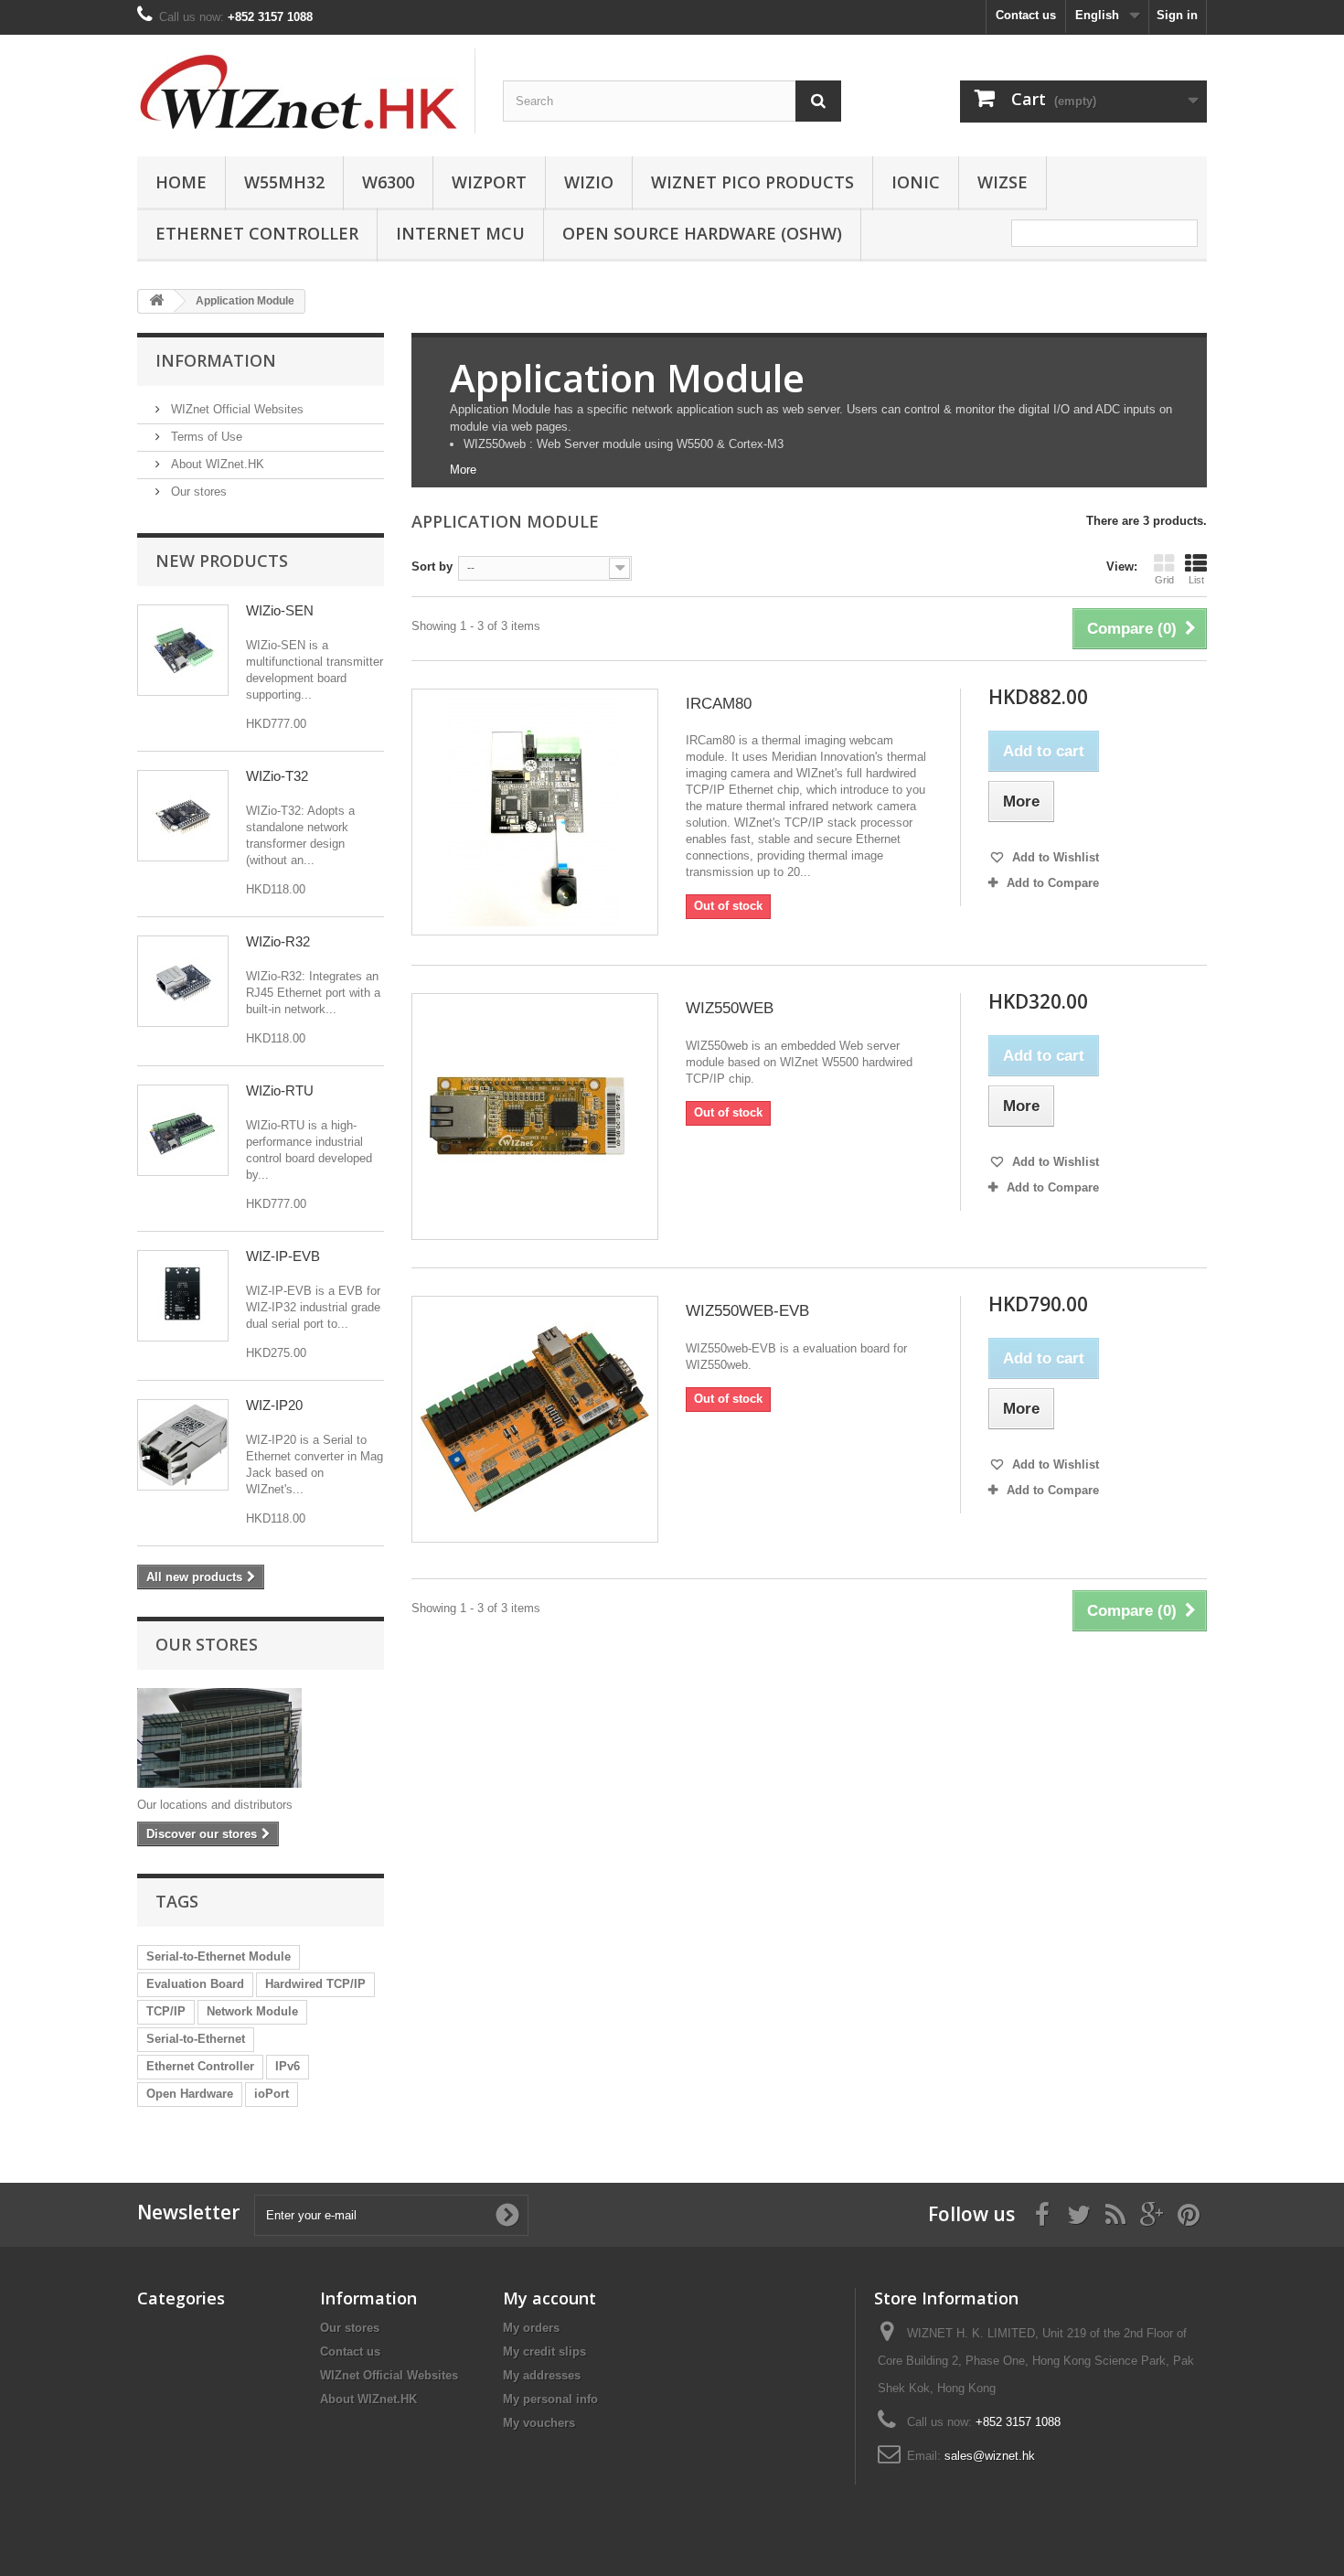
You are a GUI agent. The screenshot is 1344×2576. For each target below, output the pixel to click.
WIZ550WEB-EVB (747, 1311)
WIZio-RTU (280, 1090)
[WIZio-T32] (183, 816)
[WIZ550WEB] (535, 1117)
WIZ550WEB (730, 1008)
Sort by (432, 567)
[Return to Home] (156, 301)
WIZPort (489, 182)
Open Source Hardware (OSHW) (702, 233)
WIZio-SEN (280, 610)
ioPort (272, 2094)
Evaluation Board (195, 1984)
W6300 (388, 182)
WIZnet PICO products (752, 182)
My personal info (550, 2399)
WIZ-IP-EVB (283, 1256)
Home (181, 182)
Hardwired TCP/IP (315, 1984)
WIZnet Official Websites (235, 409)
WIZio (589, 182)
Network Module (252, 2011)
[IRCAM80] (535, 812)
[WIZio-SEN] (183, 650)
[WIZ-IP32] (183, 1296)
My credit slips (544, 2352)
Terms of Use (205, 437)
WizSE (1003, 182)
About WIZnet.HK (216, 464)
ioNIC (916, 182)
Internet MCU (460, 233)
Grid (1164, 580)
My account (549, 2298)
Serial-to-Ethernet (196, 2039)
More (463, 470)
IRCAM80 (719, 704)
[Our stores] (261, 1738)
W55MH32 (284, 182)
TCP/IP (166, 2011)
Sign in (1177, 15)
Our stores (197, 492)
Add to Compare (1053, 883)
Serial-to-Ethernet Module (219, 1956)
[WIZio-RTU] (183, 1130)
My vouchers (539, 2423)
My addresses (542, 2375)
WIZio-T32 (277, 776)
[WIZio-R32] (183, 981)
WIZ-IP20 (274, 1405)
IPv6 (288, 2066)
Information (216, 360)
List (1196, 580)
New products (222, 561)
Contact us (1026, 15)
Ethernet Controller (257, 233)
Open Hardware (190, 2094)
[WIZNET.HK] (306, 91)
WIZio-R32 (278, 941)
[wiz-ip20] (183, 1445)
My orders (531, 2328)
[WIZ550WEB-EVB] (535, 1419)
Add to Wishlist (1054, 857)
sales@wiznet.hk (990, 2456)
